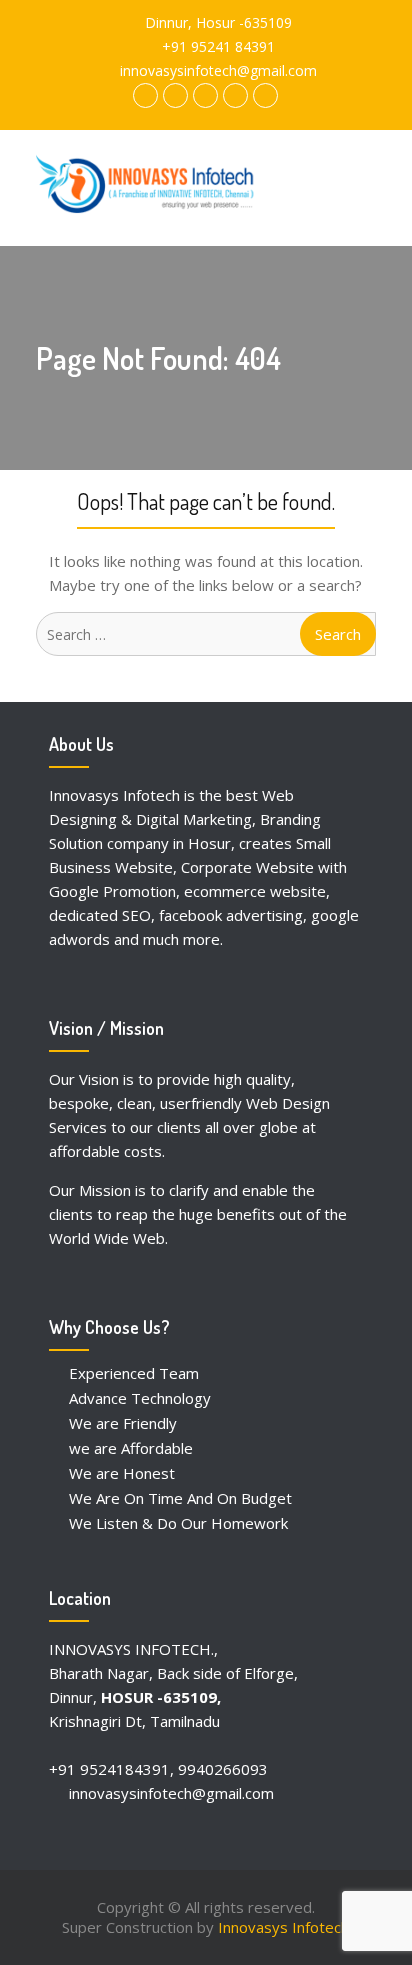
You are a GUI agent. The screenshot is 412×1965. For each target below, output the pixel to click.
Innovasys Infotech (283, 1927)
